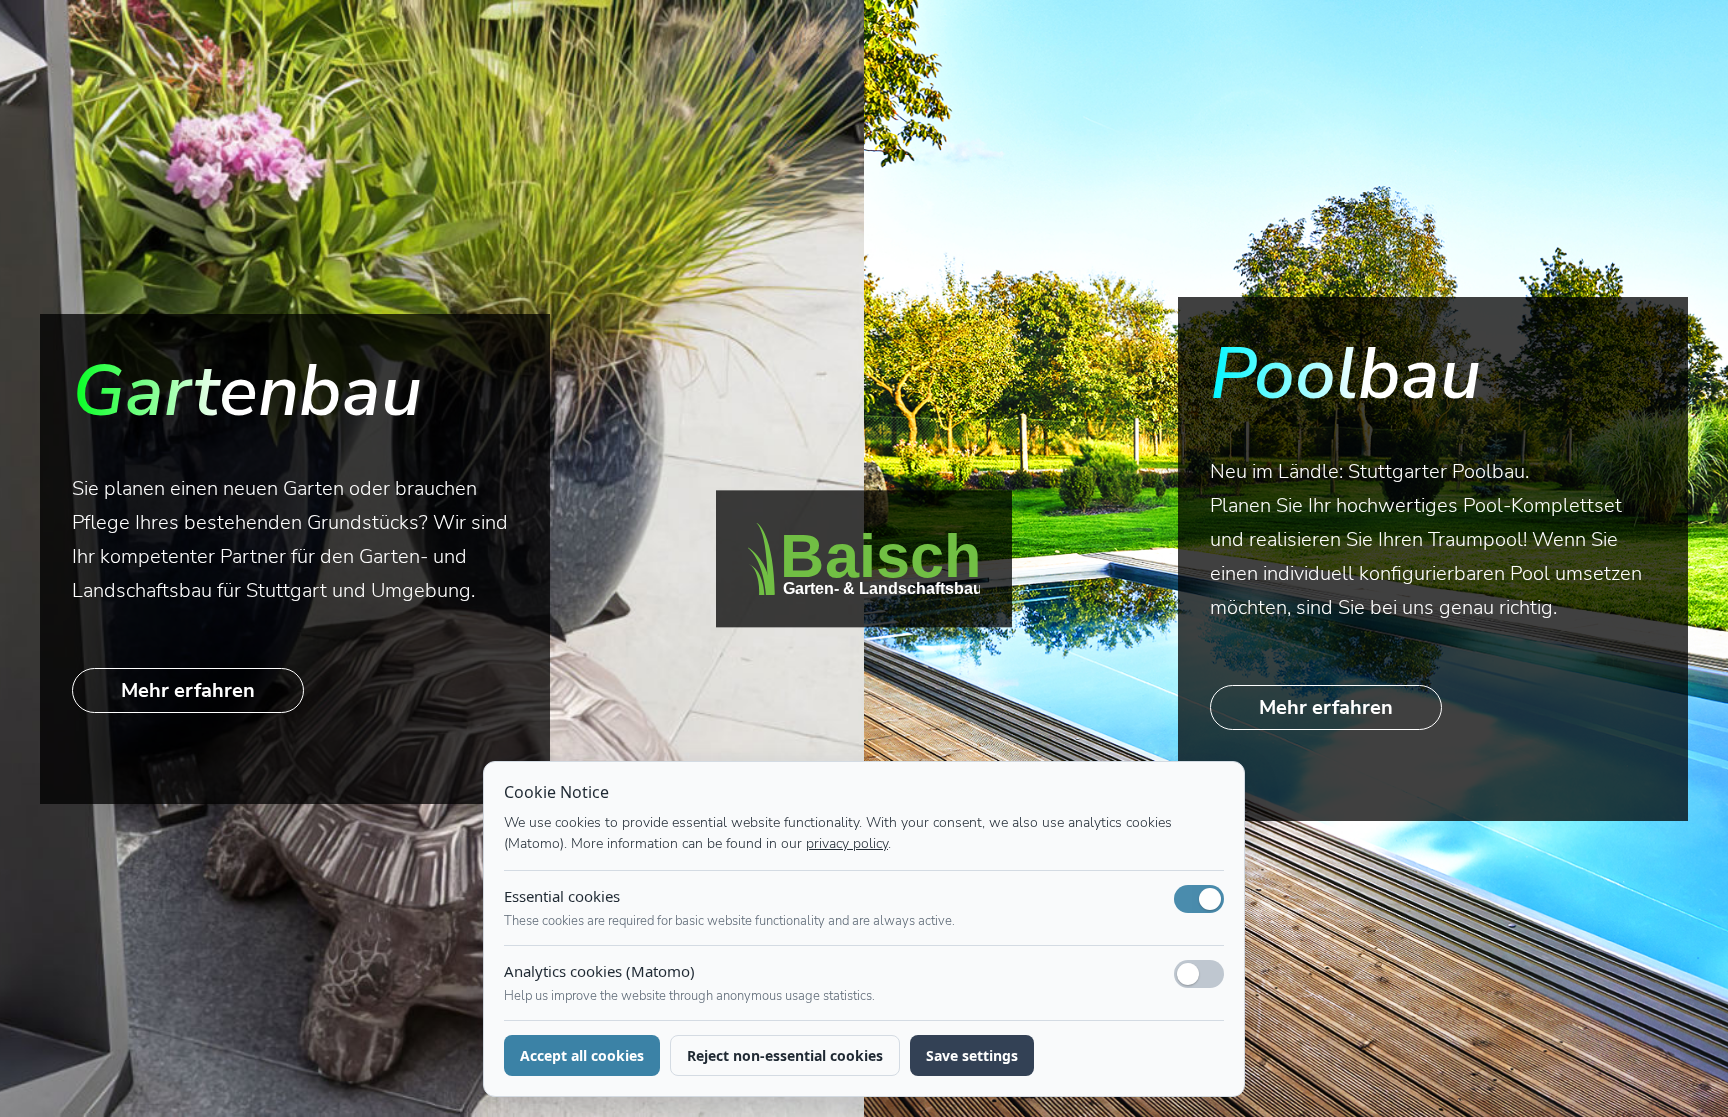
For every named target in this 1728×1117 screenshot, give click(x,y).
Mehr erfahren (188, 690)
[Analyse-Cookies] (1199, 974)
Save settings (972, 1055)
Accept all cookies (582, 1055)
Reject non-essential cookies (785, 1055)
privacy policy (847, 843)
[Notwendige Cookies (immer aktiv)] (1199, 899)
